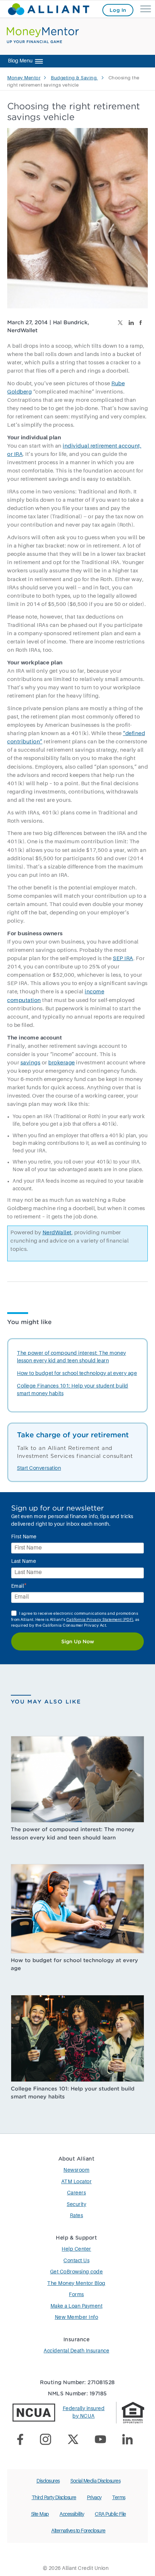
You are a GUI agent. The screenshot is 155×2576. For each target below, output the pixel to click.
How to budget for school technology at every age (77, 1373)
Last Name (24, 1561)
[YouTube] (103, 2440)
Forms (76, 2295)
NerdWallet (57, 1233)
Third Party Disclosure (54, 2498)
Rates (77, 2216)
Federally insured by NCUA (84, 2412)
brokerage (62, 1063)
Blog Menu (20, 61)
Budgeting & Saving (74, 78)
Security (76, 2204)
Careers (77, 2193)
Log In (118, 10)
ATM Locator (77, 2182)
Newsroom (76, 2170)
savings (31, 1063)
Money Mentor (24, 78)
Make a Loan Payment (77, 2306)
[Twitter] (76, 2441)
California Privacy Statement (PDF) (100, 1620)
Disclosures (48, 2481)
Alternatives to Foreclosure (78, 2531)
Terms (119, 2498)
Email (19, 1586)
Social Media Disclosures (95, 2481)
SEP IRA (123, 959)
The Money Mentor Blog (76, 2283)
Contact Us (76, 2261)
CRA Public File (110, 2514)
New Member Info (77, 2317)
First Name (24, 1537)
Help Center (76, 2249)
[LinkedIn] (130, 2441)
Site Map (40, 2514)
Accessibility (72, 2514)
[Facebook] (23, 2441)
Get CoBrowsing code (77, 2272)
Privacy (94, 2498)
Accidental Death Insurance (76, 2351)
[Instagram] (48, 2441)
